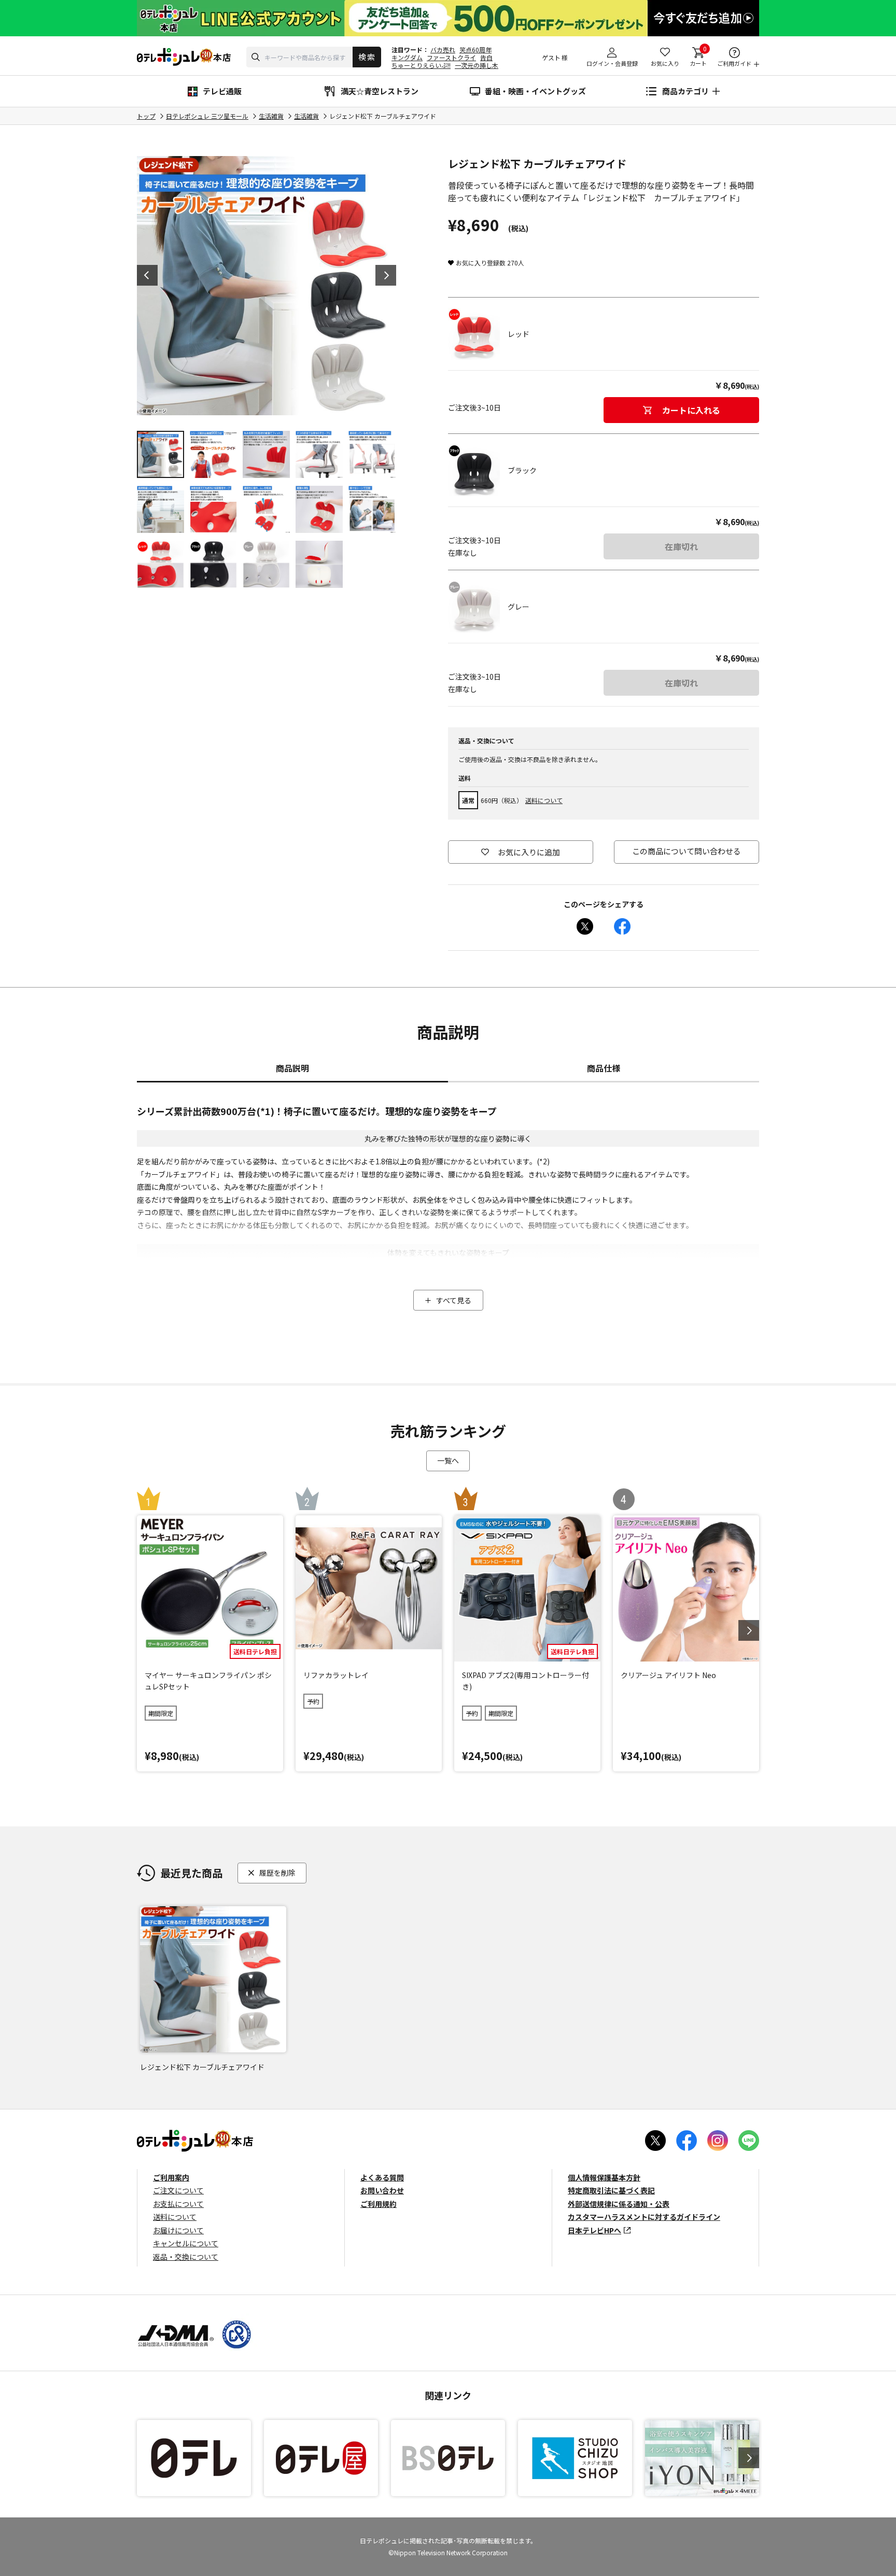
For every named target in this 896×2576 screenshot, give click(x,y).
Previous (147, 275)
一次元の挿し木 (477, 65)
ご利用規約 (379, 2204)
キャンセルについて (186, 2243)
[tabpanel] (267, 286)
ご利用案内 (171, 2177)
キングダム (407, 57)
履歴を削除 (277, 1873)
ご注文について (178, 2190)
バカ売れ (443, 50)
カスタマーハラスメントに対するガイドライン (644, 2217)
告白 (486, 57)
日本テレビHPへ (594, 2230)
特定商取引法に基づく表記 (611, 2190)
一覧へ (448, 1460)
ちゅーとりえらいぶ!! (421, 65)
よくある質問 (382, 2177)
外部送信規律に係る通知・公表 (619, 2204)
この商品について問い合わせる (687, 851)
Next (386, 275)
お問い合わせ (382, 2190)
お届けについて (178, 2230)
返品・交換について (186, 2257)
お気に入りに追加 (529, 852)
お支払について (178, 2204)
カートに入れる (691, 410)
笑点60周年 (475, 50)
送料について (544, 800)
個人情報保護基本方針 (604, 2177)
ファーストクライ (451, 57)
